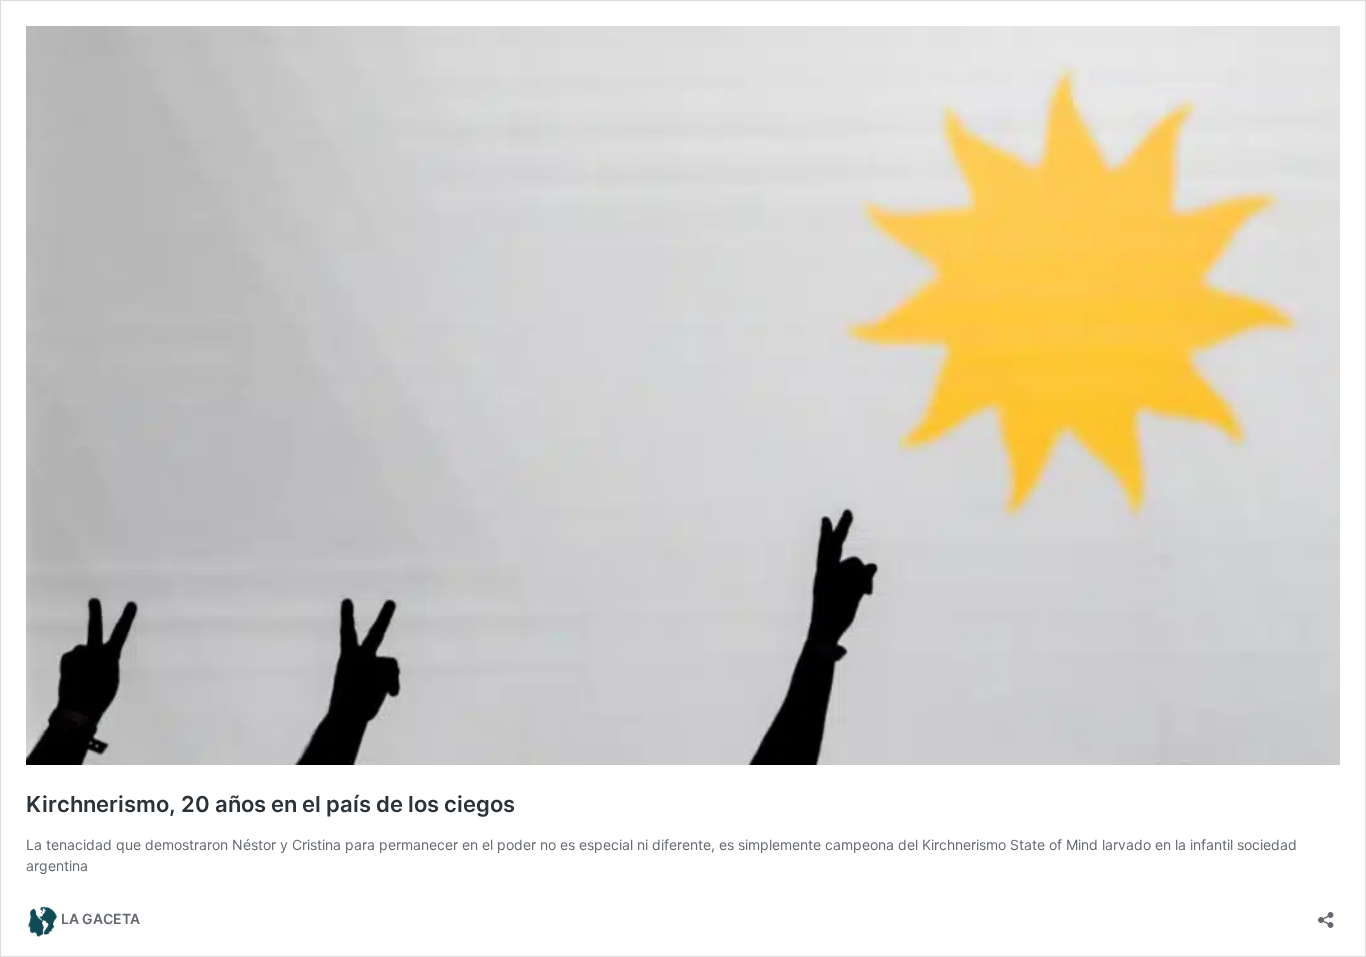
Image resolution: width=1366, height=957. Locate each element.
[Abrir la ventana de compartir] (1326, 913)
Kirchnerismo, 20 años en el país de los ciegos (270, 804)
